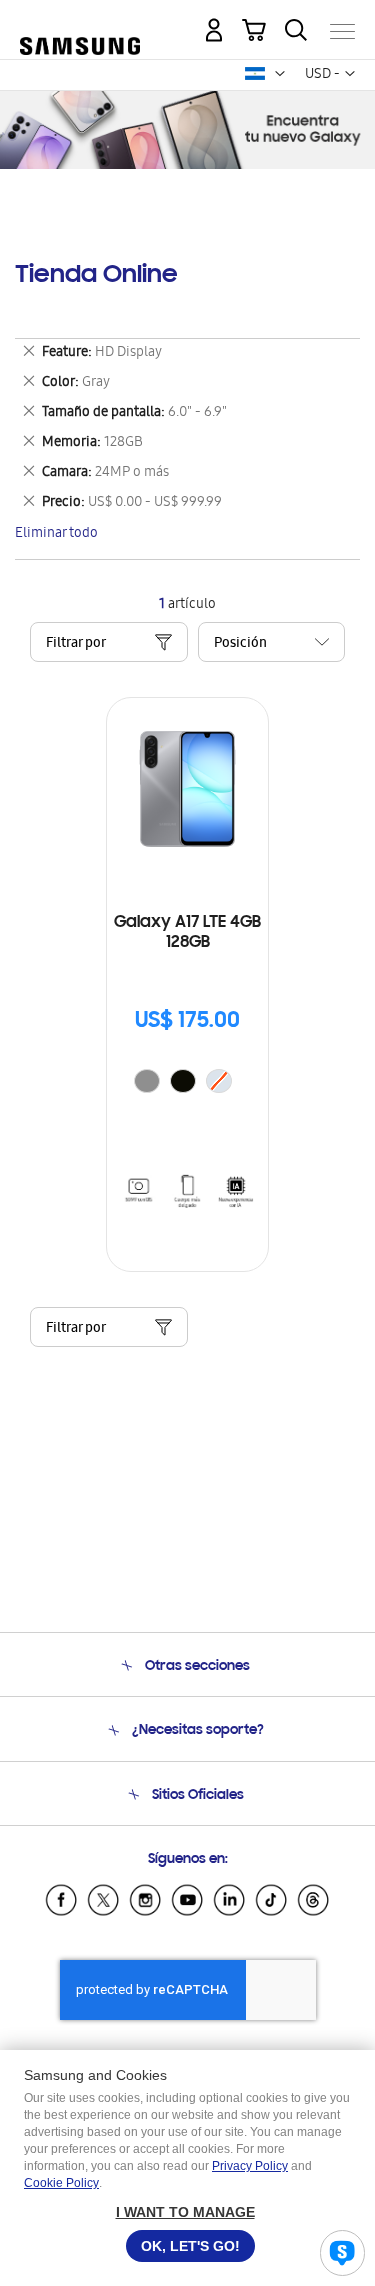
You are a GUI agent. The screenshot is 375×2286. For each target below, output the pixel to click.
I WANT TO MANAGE (185, 2212)
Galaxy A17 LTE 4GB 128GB (187, 933)
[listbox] (188, 1083)
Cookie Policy (61, 2183)
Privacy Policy (250, 2166)
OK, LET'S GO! (190, 2246)
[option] (147, 1081)
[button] (280, 74)
